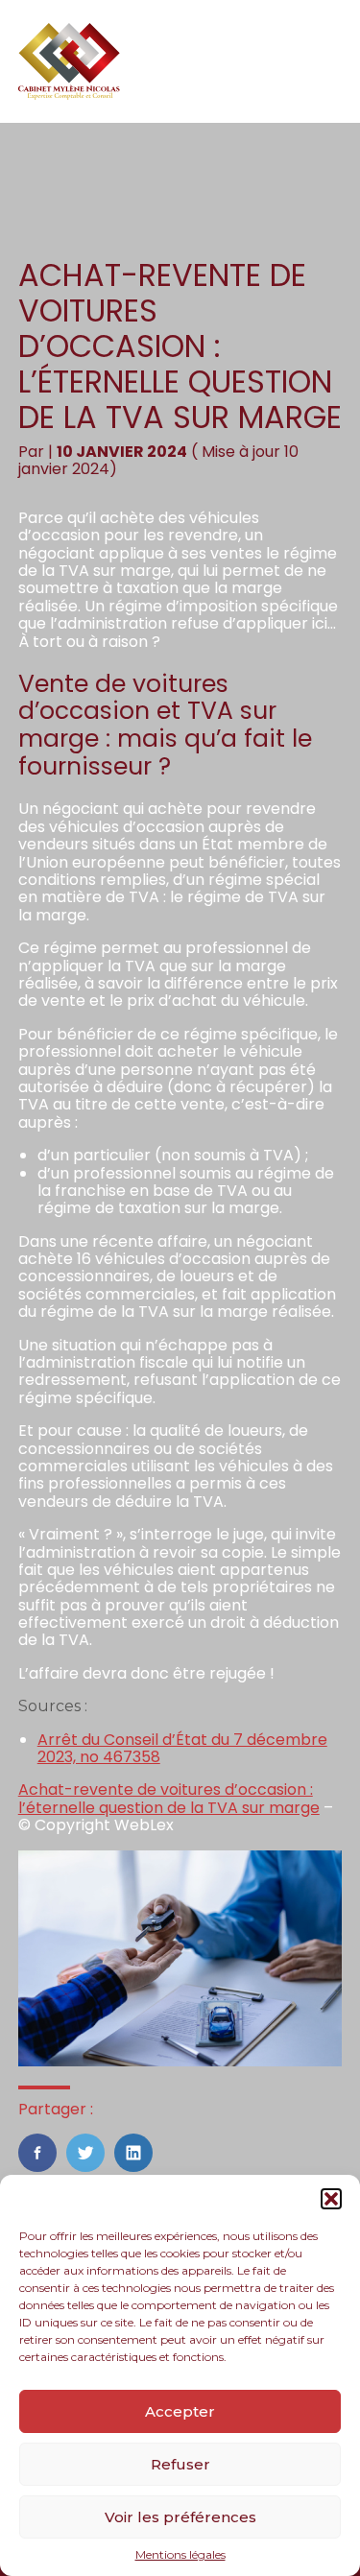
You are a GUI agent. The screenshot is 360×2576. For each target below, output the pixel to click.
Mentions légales (180, 2555)
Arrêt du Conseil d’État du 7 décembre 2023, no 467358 (182, 1748)
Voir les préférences (180, 2517)
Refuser (180, 2464)
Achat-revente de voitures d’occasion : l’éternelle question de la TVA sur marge (169, 1798)
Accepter (180, 2411)
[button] (331, 2199)
